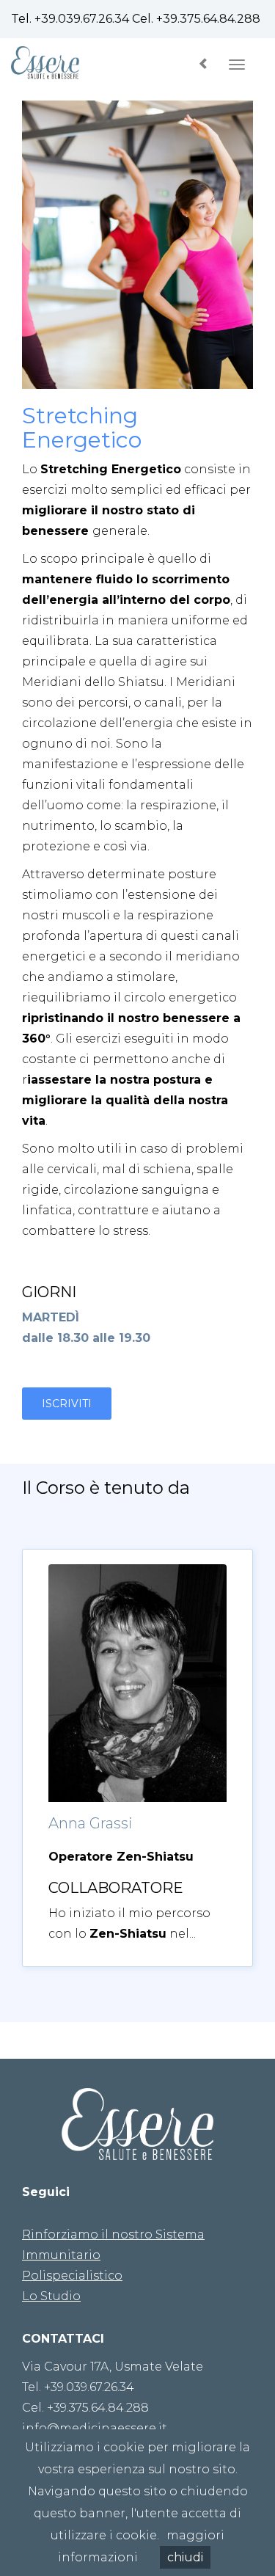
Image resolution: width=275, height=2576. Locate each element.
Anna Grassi (91, 1823)
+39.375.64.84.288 (208, 19)
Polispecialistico (72, 2276)
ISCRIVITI (67, 1404)
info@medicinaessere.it (95, 2428)
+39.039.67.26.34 (82, 19)
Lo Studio (51, 2296)
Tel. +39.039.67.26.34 (78, 2387)
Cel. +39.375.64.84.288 (85, 2408)
